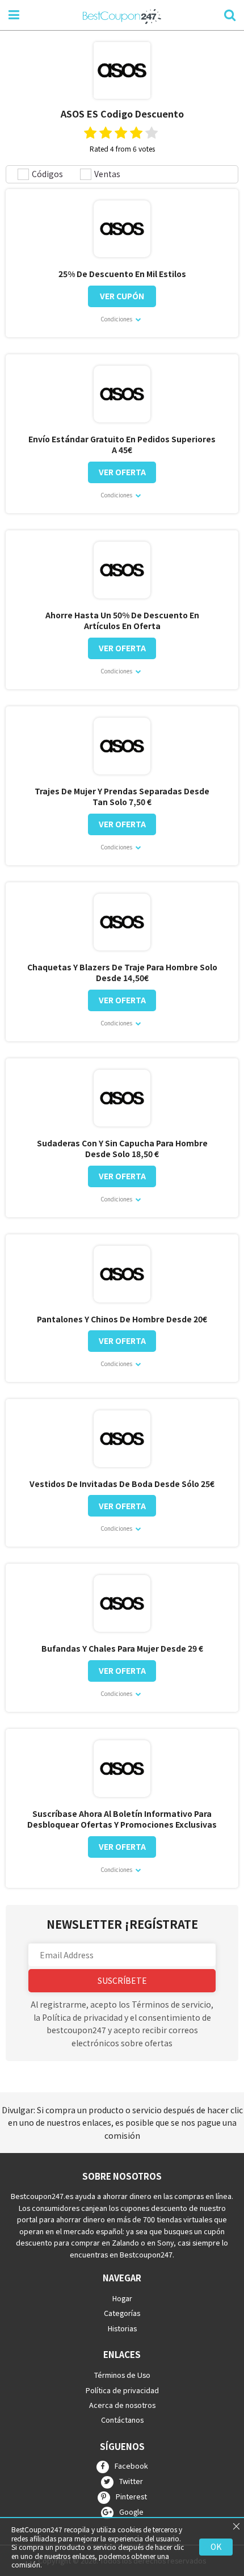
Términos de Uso (122, 2375)
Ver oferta (122, 472)
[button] (122, 1955)
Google (131, 2512)
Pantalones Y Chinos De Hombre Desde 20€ (122, 1319)
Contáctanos (122, 2420)
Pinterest (131, 2497)
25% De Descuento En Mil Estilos (122, 274)
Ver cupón (122, 296)
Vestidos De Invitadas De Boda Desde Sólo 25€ (122, 1484)
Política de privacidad (122, 2389)
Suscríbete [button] (122, 1980)
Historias (122, 2328)
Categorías (122, 2313)
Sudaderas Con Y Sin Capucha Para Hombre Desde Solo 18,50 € (122, 1149)
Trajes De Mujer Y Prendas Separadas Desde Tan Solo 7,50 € (122, 797)
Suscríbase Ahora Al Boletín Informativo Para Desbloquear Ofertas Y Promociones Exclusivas (122, 1819)
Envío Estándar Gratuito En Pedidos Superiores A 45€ (122, 445)
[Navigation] (14, 14)
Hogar (122, 2298)
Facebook (131, 2466)
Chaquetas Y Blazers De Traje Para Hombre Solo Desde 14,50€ (122, 973)
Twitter (131, 2481)
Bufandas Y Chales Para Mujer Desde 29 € (122, 1649)
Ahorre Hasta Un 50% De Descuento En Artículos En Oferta (122, 621)
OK (216, 2546)
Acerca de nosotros (122, 2405)
